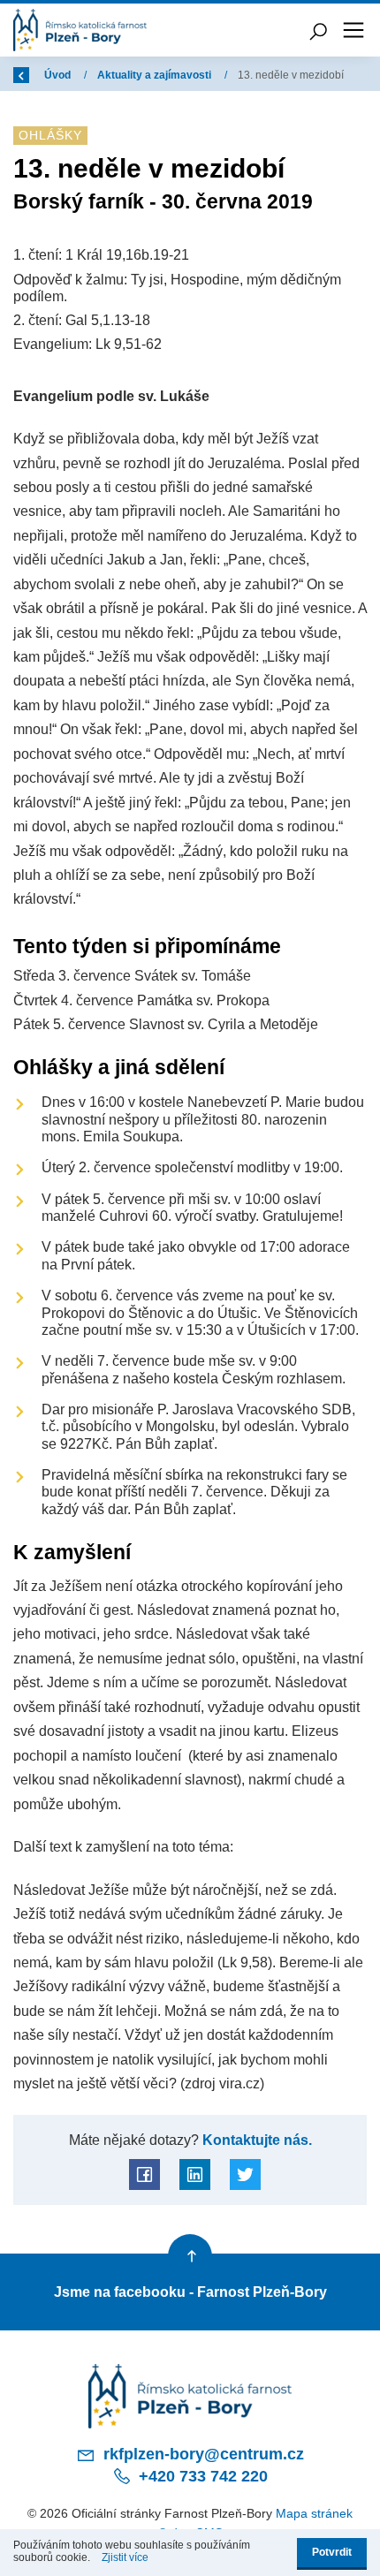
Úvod (59, 75)
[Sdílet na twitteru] (245, 2174)
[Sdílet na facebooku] (144, 2174)
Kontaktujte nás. (255, 2140)
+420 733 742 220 (201, 2476)
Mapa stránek (314, 2513)
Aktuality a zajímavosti (156, 75)
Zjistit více (125, 2557)
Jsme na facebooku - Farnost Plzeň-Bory (190, 2292)
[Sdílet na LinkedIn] (195, 2174)
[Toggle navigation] (353, 30)
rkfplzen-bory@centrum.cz (201, 2454)
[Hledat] (318, 30)
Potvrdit (332, 2552)
